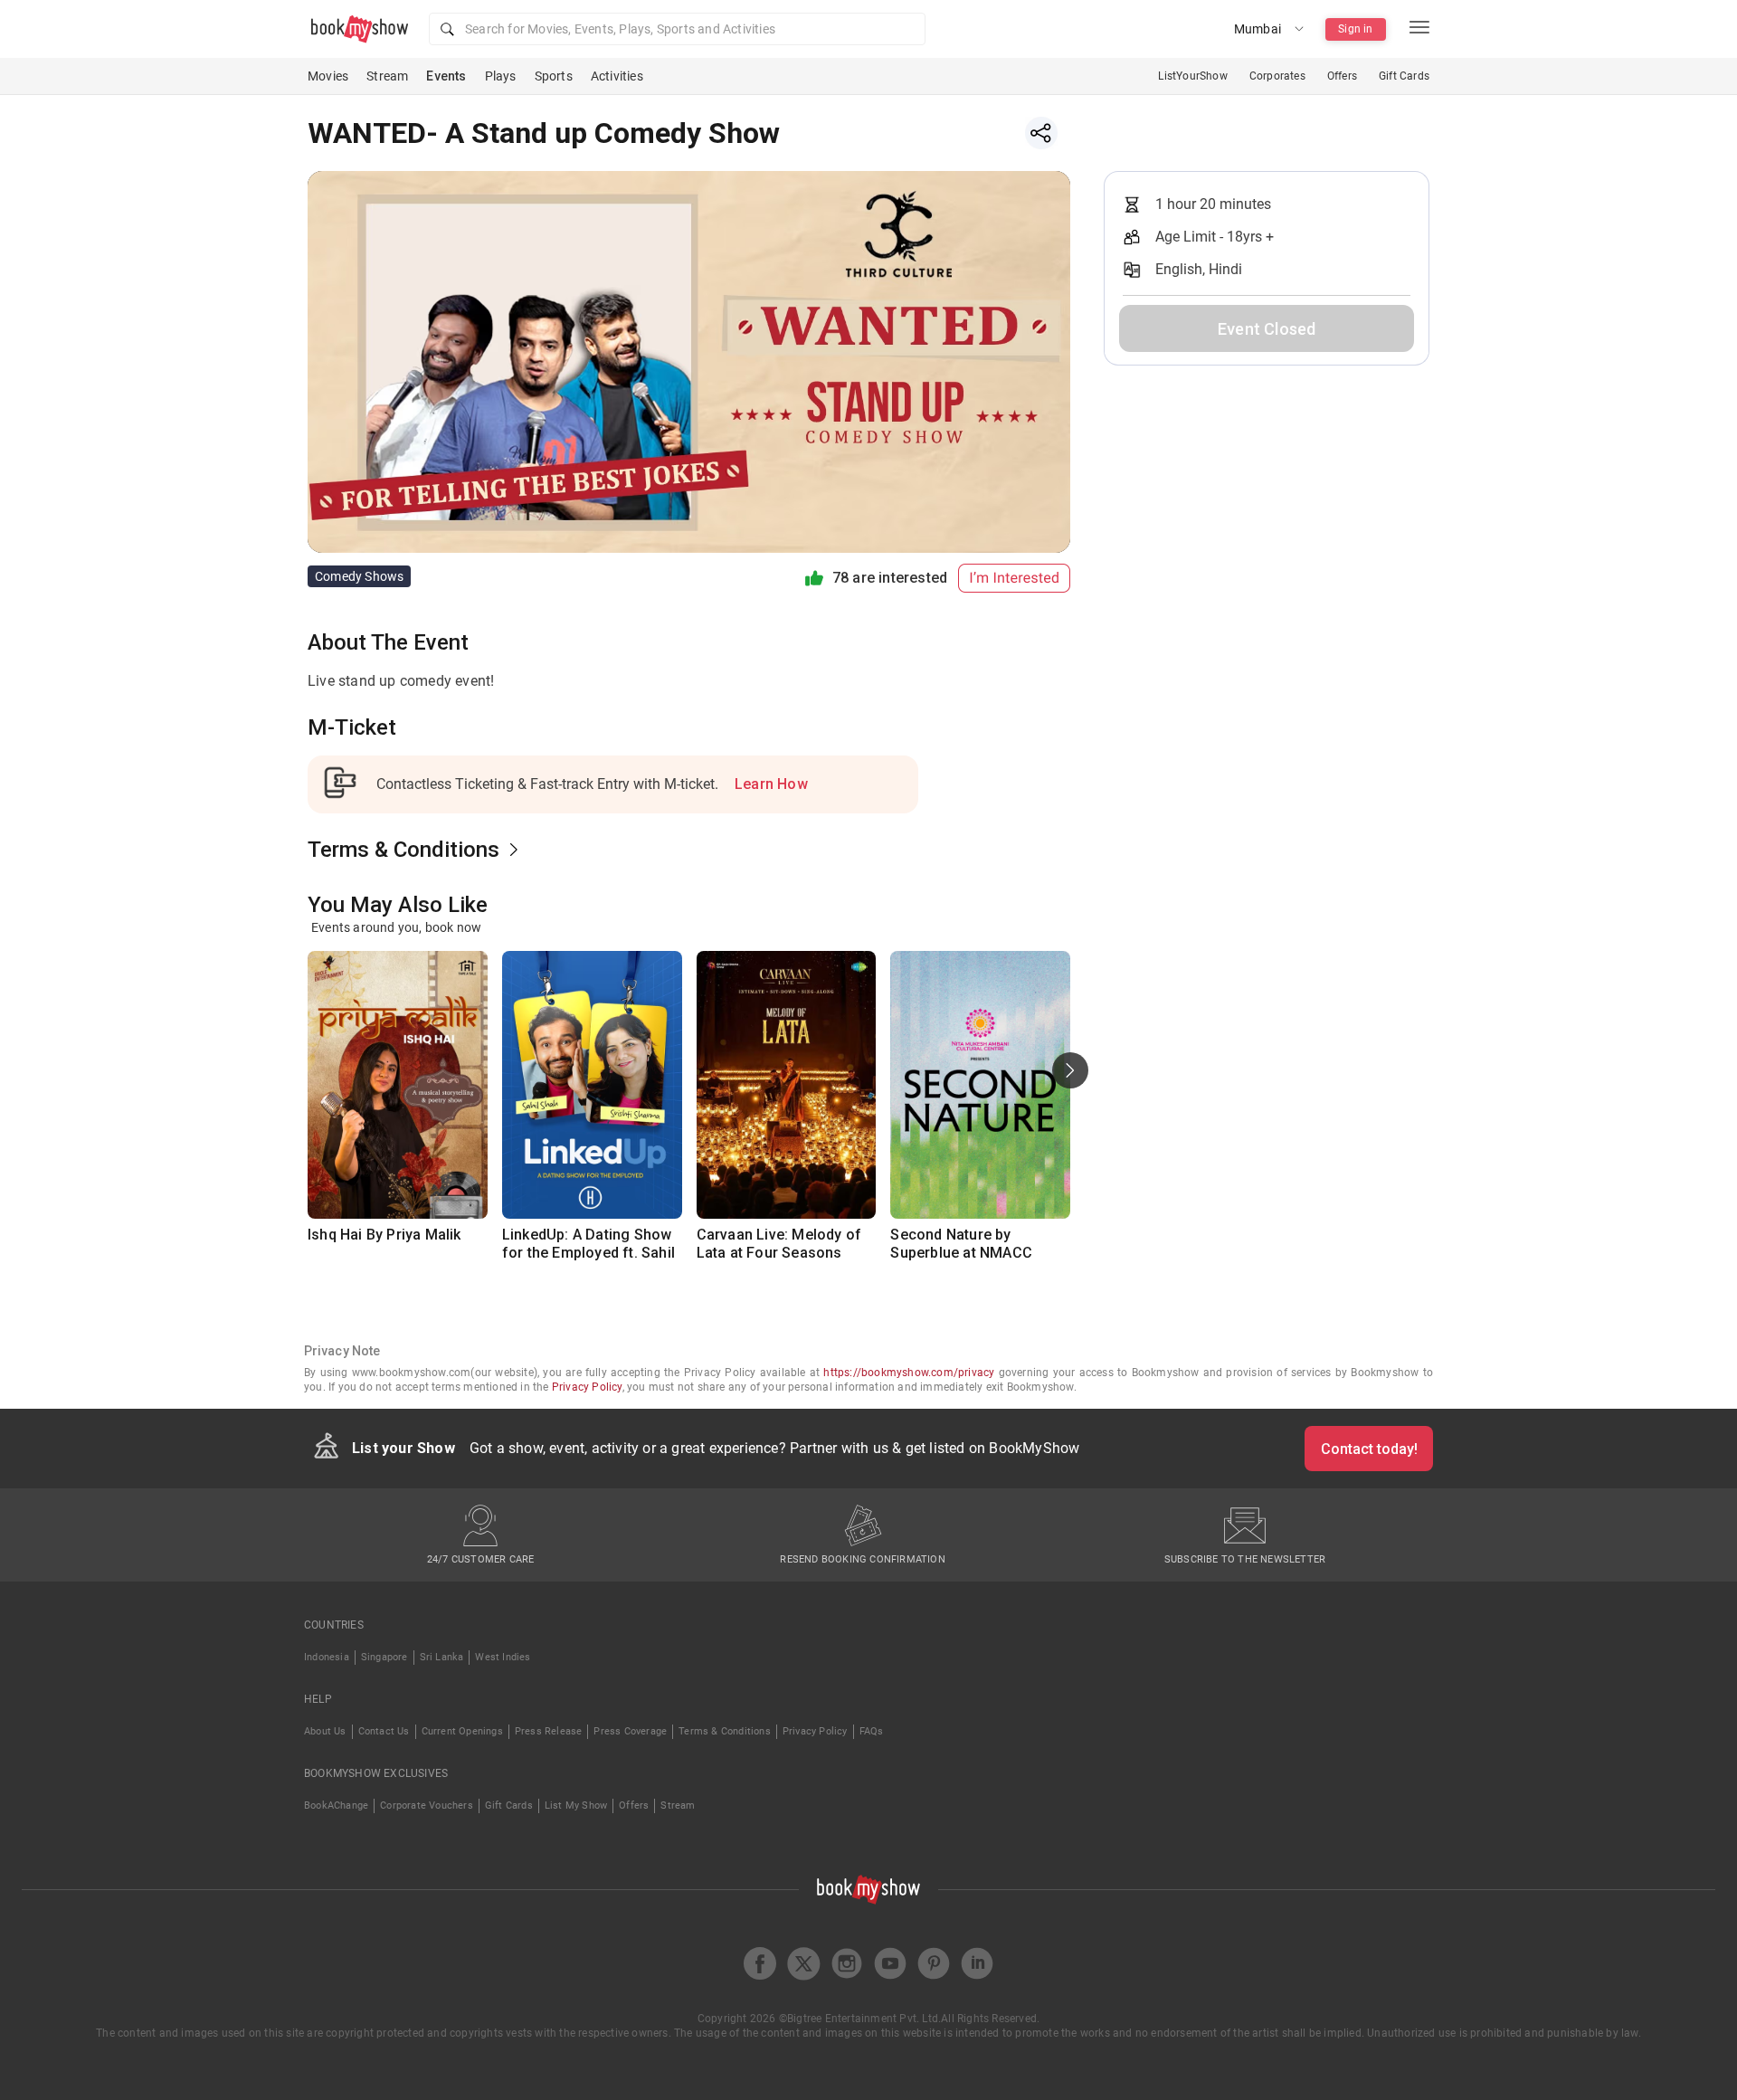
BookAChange (336, 1805)
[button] (677, 29)
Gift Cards (1404, 76)
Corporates (1277, 76)
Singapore (384, 1657)
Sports (554, 76)
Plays (501, 76)
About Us (325, 1731)
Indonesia (327, 1657)
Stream (387, 76)
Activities (617, 76)
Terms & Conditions (725, 1731)
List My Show (576, 1805)
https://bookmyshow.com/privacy (909, 1373)
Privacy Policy (587, 1387)
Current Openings (462, 1731)
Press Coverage (630, 1731)
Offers (1342, 76)
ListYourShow (1192, 76)
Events (446, 76)
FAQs (872, 1731)
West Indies (503, 1657)
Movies (328, 76)
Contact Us (384, 1731)
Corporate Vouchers (427, 1805)
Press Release (549, 1731)
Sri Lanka (442, 1657)
